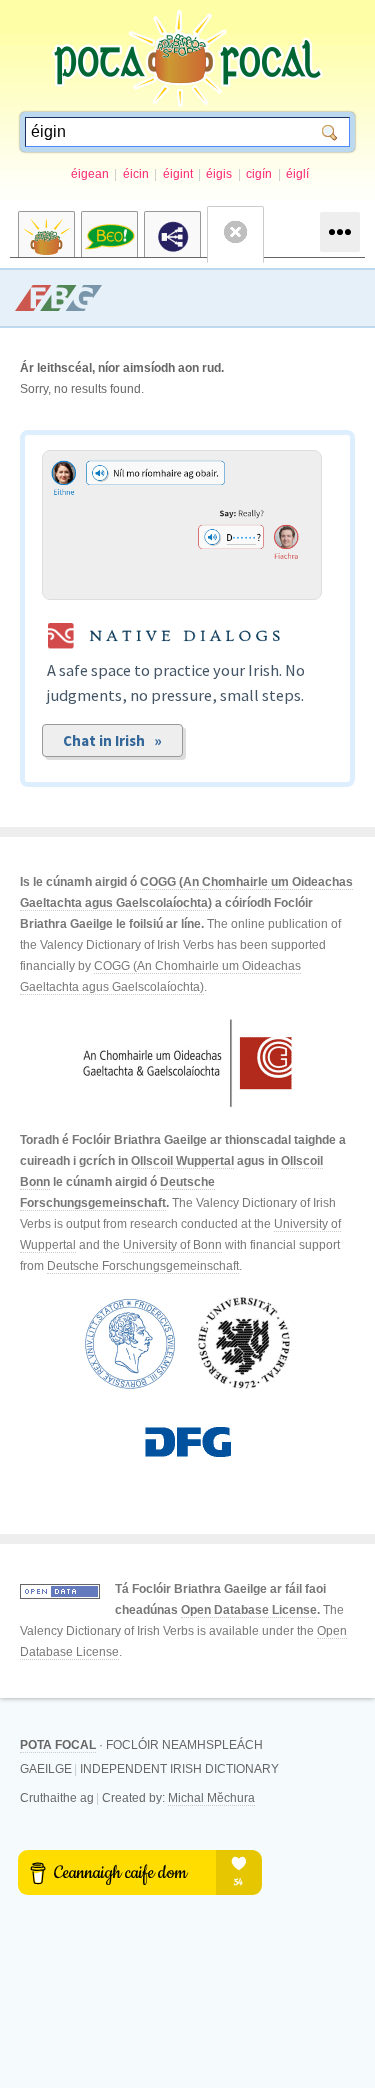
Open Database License (249, 1610)
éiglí (297, 174)
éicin (136, 174)
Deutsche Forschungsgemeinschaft (143, 1266)
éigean (90, 174)
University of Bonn (172, 1245)
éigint (178, 174)
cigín (259, 174)
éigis (219, 174)
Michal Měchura (211, 1798)
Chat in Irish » (112, 740)
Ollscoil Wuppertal (182, 1161)
